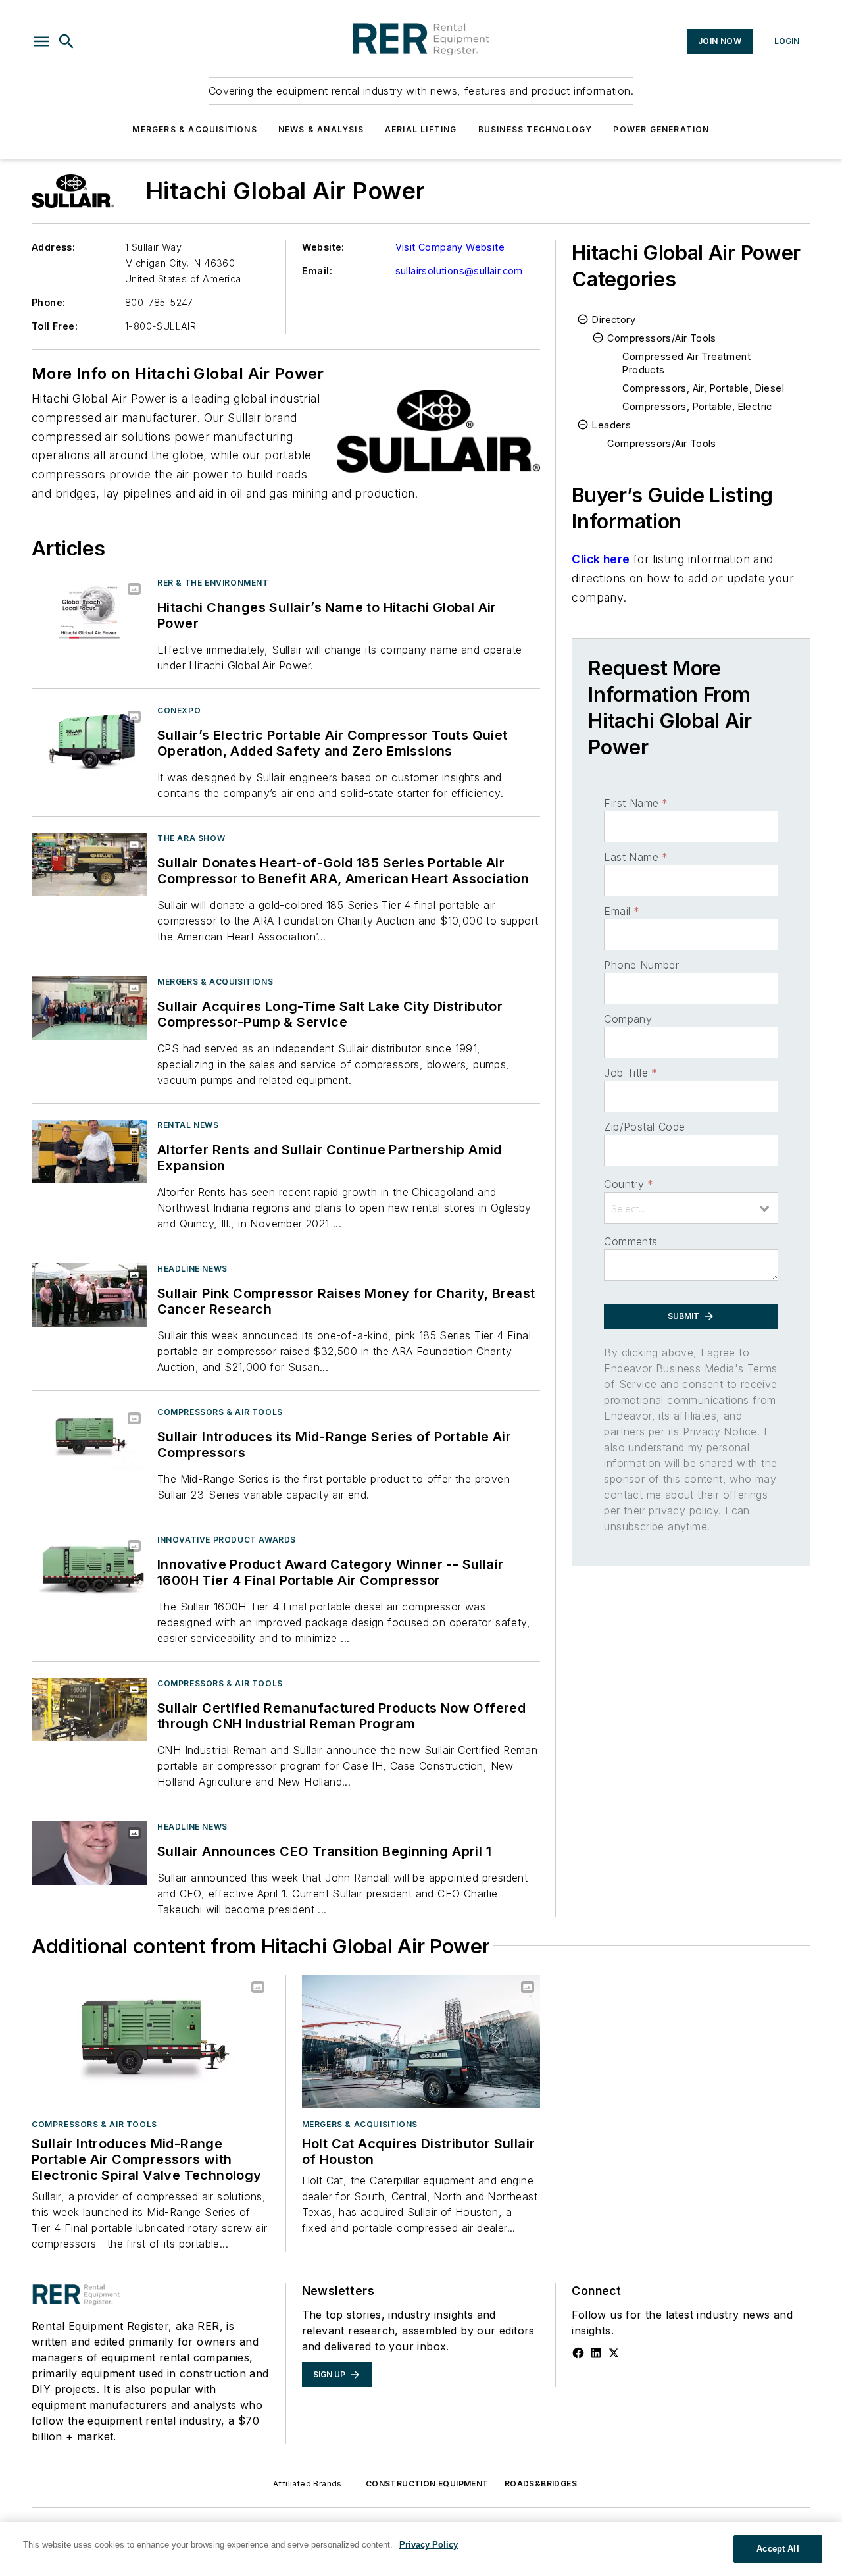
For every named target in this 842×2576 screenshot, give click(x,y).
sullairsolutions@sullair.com (459, 271)
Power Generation (661, 129)
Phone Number (641, 965)
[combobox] (691, 1208)
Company (628, 1019)
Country (629, 1184)
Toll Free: (55, 326)
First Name (636, 803)
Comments (631, 1241)
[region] (421, 2549)
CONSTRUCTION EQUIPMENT (427, 2484)
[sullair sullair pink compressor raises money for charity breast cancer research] (89, 1295)
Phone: (48, 302)
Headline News (192, 1269)
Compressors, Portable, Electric (697, 406)
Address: (53, 247)
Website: (323, 247)
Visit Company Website (450, 247)
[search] (66, 41)
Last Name (636, 857)
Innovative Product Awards (227, 1540)
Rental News (188, 1125)
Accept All (778, 2549)
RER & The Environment (213, 583)
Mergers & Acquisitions (194, 129)
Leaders (611, 425)
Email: (317, 271)
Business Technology (535, 129)
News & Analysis (321, 129)
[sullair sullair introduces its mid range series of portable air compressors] (89, 1438)
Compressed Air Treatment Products (686, 363)
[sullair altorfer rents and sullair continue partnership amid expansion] (89, 1151)
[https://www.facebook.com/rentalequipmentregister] (578, 2353)
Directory (614, 320)
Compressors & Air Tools (220, 1412)
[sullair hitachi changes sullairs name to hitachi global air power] (89, 609)
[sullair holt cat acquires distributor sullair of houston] (421, 2042)
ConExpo (179, 710)
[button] (41, 41)
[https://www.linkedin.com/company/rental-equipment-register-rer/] (596, 2353)
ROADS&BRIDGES (541, 2484)
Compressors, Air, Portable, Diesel (703, 388)
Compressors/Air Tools (661, 338)
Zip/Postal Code (644, 1127)
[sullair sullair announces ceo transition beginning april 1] (89, 1853)
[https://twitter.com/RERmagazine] (614, 2353)
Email (622, 911)
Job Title (631, 1073)
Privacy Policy (429, 2545)
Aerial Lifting (421, 129)
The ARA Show (191, 838)
